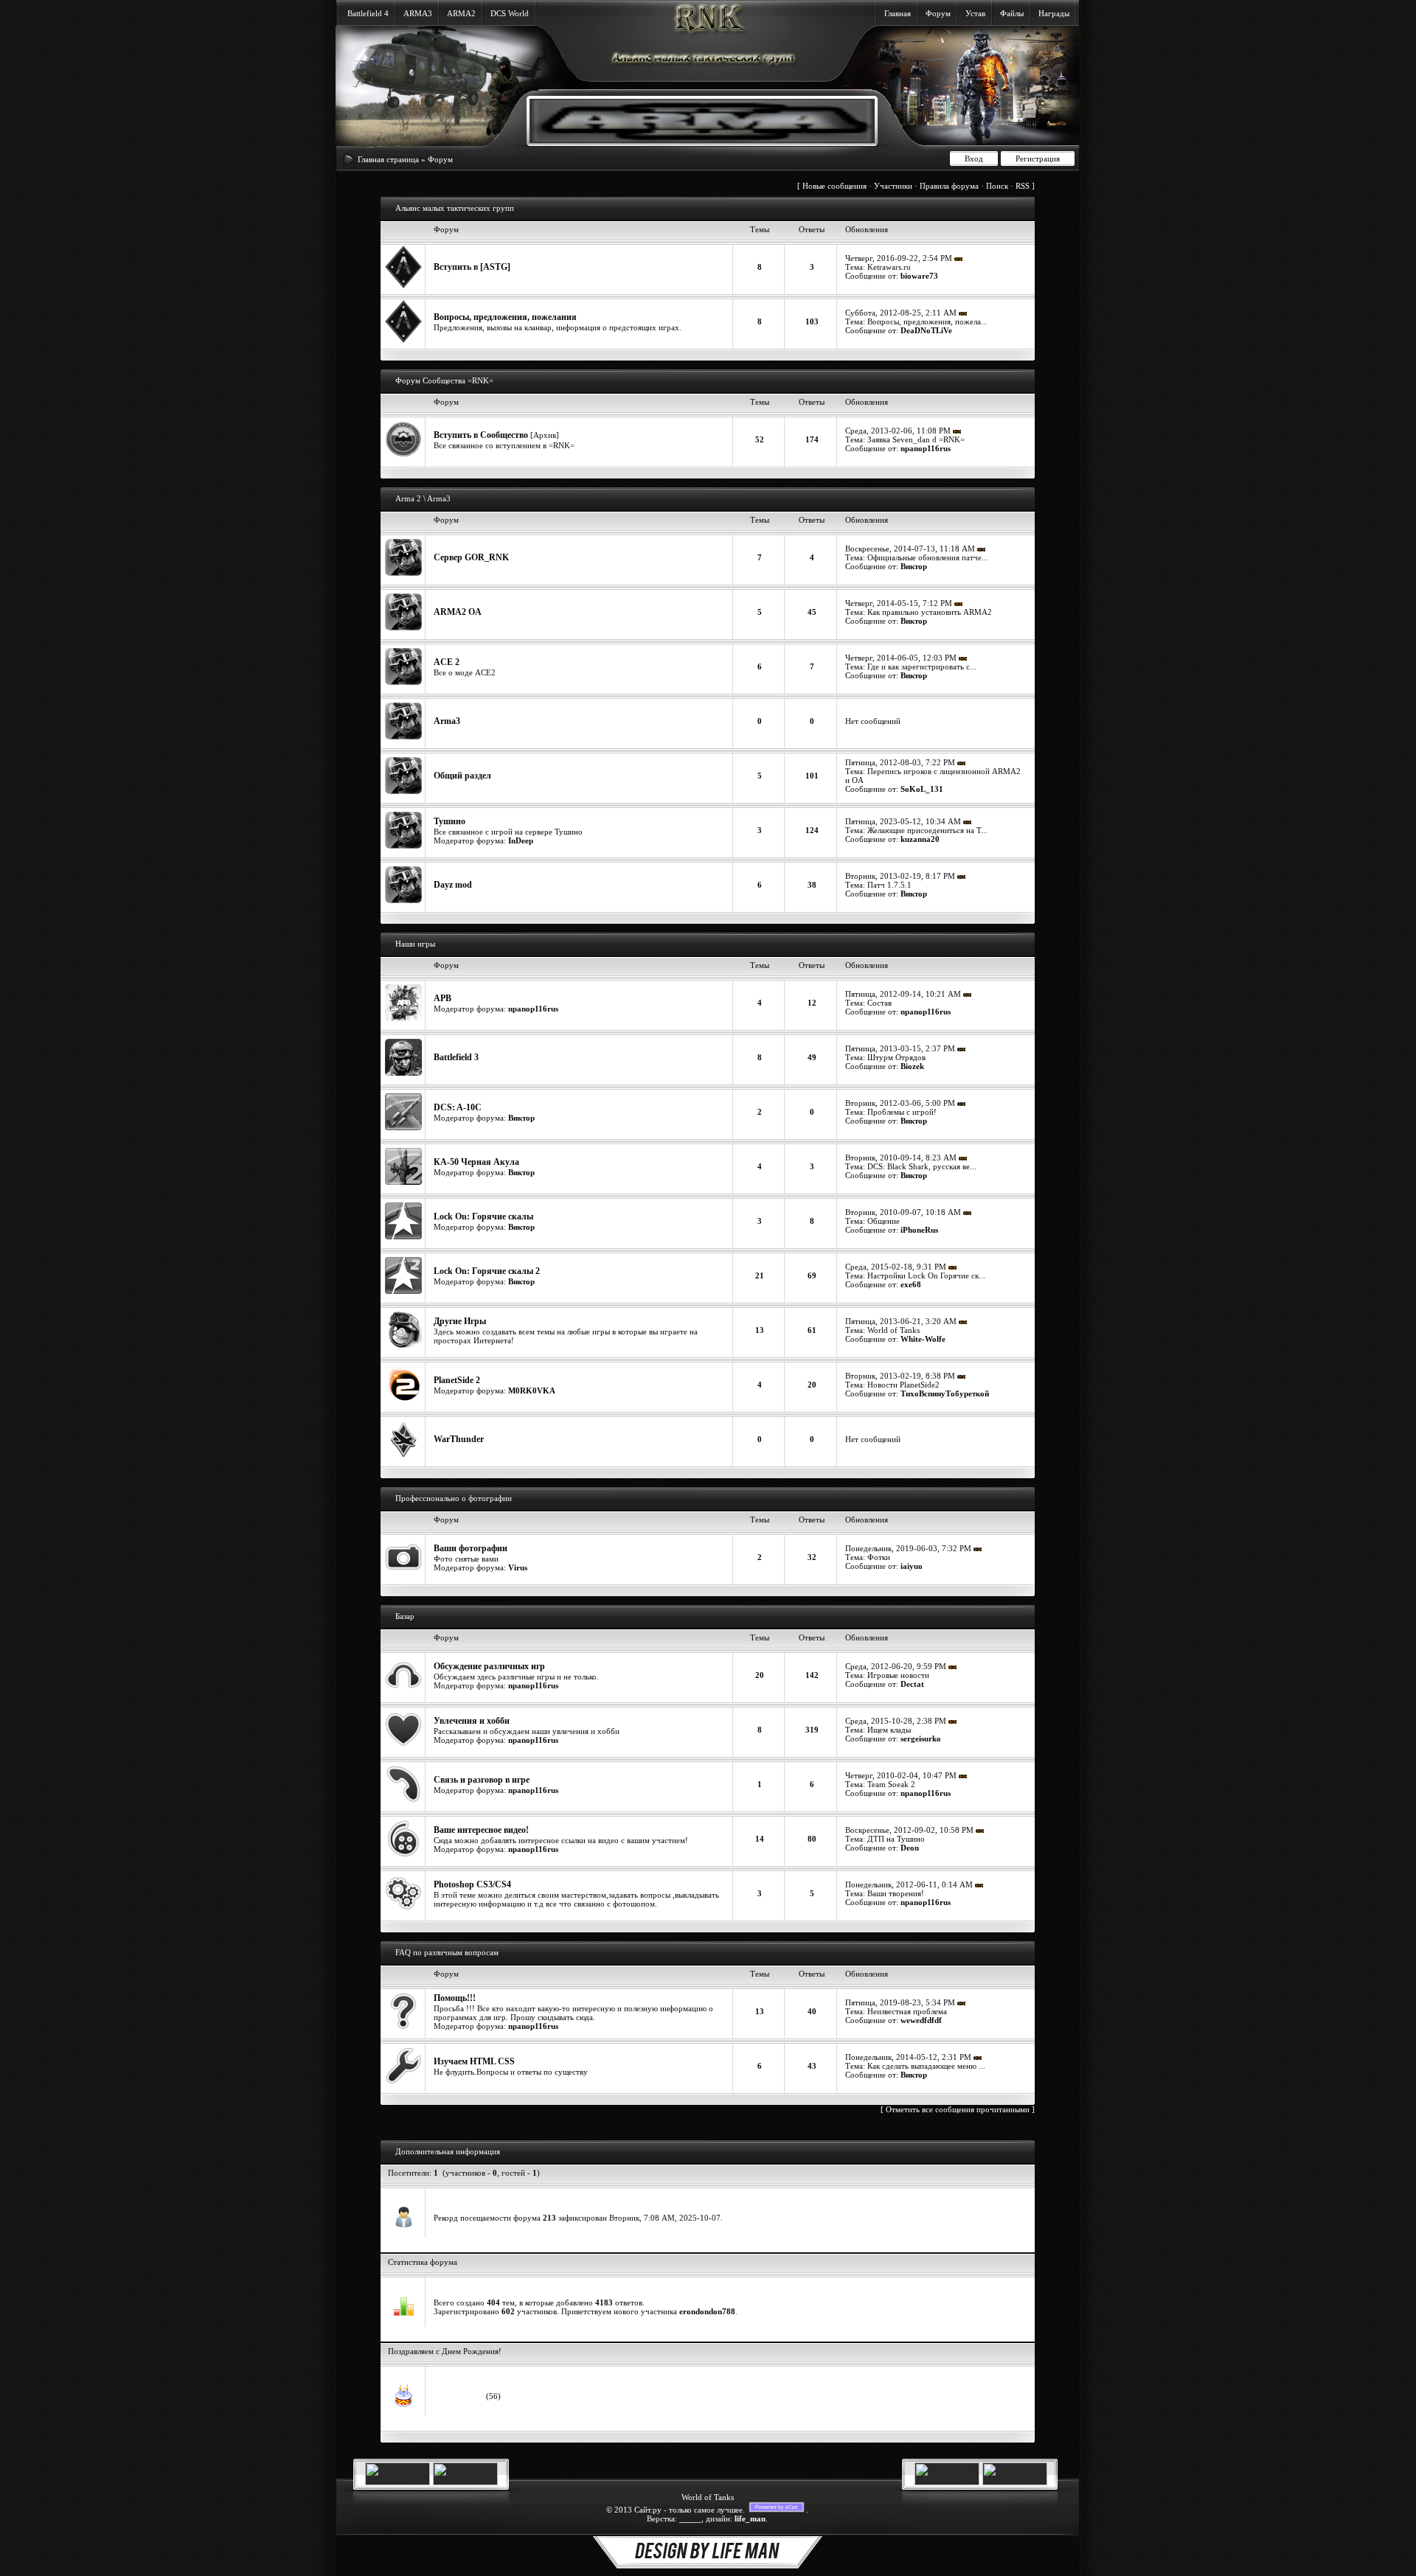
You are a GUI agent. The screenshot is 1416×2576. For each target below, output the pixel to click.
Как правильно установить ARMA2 (930, 612)
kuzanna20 (920, 839)
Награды (1054, 13)
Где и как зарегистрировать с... (922, 666)
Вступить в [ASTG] (472, 267)
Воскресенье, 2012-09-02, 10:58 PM (909, 1830)
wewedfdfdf (921, 2020)
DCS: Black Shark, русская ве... (922, 1166)
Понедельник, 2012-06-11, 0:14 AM (909, 1884)
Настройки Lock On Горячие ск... (926, 1275)
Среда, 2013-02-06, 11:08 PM (898, 431)
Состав (879, 1003)
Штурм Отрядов (896, 1057)
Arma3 (447, 721)
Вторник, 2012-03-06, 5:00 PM (900, 1103)
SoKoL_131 (922, 789)
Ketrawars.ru (889, 267)
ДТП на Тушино (896, 1839)
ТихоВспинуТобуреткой (945, 1393)
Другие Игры (460, 1321)
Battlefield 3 (456, 1057)
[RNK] (691, 140)
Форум (938, 13)
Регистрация (1038, 159)
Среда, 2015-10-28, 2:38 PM (896, 1721)
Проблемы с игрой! (902, 1112)
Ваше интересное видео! (481, 1830)
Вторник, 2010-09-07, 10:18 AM (903, 1212)
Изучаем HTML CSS (474, 2061)
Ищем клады (889, 1730)
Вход (974, 159)
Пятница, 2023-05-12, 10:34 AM (903, 821)
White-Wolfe (923, 1339)
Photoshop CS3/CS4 (472, 1884)
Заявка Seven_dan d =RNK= (916, 439)
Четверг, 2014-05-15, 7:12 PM (899, 603)
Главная (898, 13)
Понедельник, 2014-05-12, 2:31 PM (908, 2057)
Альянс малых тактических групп (455, 208)
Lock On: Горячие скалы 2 (487, 1271)
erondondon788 (707, 2311)
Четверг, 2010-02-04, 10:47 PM (901, 1775)
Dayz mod (453, 885)
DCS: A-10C (458, 1107)
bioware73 (919, 276)
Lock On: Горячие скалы (483, 1216)
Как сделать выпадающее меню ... (926, 2066)
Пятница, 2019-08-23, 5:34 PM (900, 2002)
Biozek (912, 1066)
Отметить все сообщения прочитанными (958, 2109)
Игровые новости (898, 1675)
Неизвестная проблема (907, 2011)
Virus (518, 1567)
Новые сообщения (834, 186)
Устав (975, 13)
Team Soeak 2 (891, 1784)
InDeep (521, 840)
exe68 (911, 1284)
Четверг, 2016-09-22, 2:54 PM (899, 258)
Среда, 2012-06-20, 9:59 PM (896, 1666)
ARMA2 (461, 13)
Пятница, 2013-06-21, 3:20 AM (901, 1321)
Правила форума (949, 186)
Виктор (914, 566)
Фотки (879, 1557)
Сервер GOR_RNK (471, 557)
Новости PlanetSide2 (903, 1385)
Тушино (450, 821)
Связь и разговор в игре (482, 1780)
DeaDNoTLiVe (926, 330)
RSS (1023, 186)
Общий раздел (462, 776)
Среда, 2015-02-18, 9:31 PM (896, 1267)
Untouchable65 (460, 2396)
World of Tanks (893, 1330)
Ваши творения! (896, 1893)
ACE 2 (447, 662)
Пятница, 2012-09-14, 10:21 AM (903, 994)
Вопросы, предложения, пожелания (505, 317)
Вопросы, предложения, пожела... (927, 321)
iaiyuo (912, 1566)
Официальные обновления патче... (928, 557)
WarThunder (459, 1439)
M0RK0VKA (532, 1390)
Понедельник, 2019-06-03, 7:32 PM (908, 1548)
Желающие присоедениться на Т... (927, 830)
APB (442, 998)
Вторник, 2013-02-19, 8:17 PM (900, 876)
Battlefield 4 (368, 13)
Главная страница (388, 159)
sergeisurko (921, 1738)
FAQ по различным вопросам (447, 1952)
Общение (884, 1221)
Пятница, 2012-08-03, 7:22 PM (900, 762)
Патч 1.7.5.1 (889, 885)
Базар (405, 1616)
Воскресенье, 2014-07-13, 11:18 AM (910, 549)
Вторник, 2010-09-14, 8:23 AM (901, 1158)
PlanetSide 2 (457, 1380)
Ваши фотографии (471, 1548)
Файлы (1012, 13)
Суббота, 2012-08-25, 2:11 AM (901, 313)
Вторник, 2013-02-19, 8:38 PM (900, 1376)
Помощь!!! (455, 1998)
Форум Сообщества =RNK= (444, 380)
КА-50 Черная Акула (476, 1162)
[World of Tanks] (398, 2482)
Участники (893, 186)
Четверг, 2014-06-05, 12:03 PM (901, 658)
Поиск (997, 186)
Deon (910, 1848)
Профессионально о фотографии (454, 1498)
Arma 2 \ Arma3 (423, 498)
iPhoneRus (919, 1230)
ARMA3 (418, 13)
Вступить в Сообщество (481, 435)
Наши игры (415, 944)
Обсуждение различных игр (489, 1666)
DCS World (510, 13)
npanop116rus (926, 448)
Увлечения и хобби (472, 1721)
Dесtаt (912, 1684)
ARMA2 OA (458, 612)
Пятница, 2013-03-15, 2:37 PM (900, 1048)
